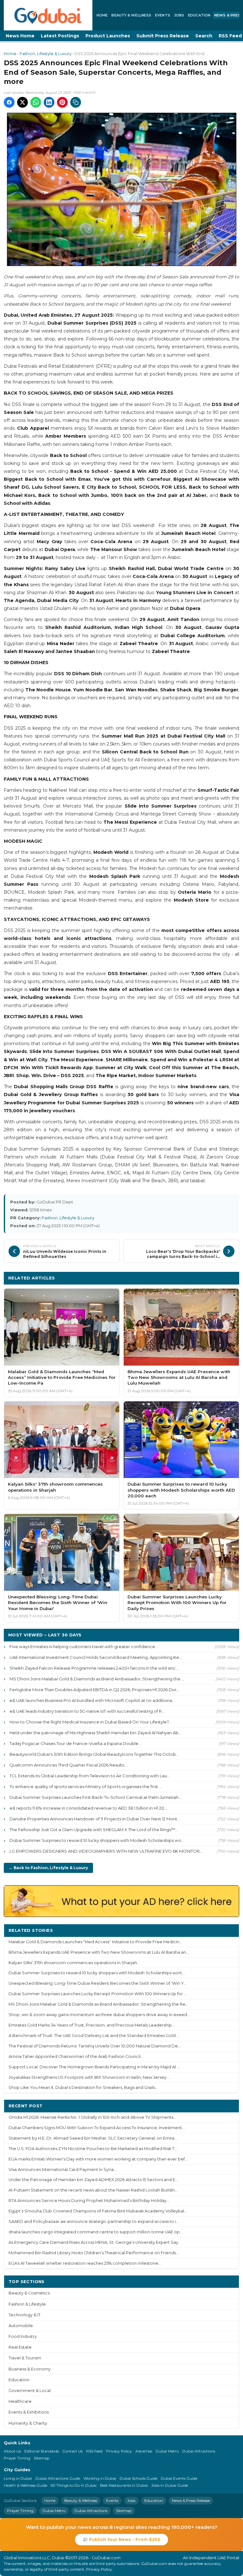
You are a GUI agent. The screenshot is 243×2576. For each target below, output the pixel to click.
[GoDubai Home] (48, 15)
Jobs (179, 15)
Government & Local (30, 2391)
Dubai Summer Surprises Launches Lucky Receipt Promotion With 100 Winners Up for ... (98, 1994)
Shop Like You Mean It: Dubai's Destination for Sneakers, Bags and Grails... (83, 2087)
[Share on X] (22, 102)
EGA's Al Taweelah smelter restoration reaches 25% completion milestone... (85, 2263)
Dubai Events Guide (179, 2478)
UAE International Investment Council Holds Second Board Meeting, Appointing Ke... (96, 1657)
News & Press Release (191, 2500)
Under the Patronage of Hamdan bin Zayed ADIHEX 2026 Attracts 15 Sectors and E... (93, 2180)
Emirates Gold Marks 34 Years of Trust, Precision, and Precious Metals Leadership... (92, 2025)
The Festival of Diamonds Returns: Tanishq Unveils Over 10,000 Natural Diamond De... (95, 2046)
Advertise (144, 2451)
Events (163, 15)
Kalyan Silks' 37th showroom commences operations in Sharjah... (74, 1963)
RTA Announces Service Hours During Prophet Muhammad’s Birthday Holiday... (89, 2201)
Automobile (21, 2326)
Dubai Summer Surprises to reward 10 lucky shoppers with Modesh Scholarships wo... (97, 1840)
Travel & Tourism (25, 2358)
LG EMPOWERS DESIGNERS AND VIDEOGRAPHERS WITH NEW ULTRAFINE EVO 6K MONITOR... (106, 1851)
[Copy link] (76, 102)
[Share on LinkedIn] (49, 102)
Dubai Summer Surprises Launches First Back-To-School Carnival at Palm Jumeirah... (95, 1797)
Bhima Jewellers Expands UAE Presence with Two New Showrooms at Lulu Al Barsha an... (99, 1952)
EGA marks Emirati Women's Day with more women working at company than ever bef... (98, 2159)
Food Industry (23, 2336)
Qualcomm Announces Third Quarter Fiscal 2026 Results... (68, 1765)
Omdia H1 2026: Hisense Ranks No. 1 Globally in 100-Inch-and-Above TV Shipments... (92, 2117)
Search (204, 36)
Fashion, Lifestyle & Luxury (46, 54)
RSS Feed (94, 2451)
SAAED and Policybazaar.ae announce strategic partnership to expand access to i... (94, 2221)
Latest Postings (60, 36)
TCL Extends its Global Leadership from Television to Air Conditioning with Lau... (90, 1776)
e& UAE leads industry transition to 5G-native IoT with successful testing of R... (87, 1711)
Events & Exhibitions (29, 2412)
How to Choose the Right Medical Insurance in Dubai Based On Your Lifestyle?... (90, 1722)
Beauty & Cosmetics (29, 2293)
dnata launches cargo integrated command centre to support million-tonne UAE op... (96, 2232)
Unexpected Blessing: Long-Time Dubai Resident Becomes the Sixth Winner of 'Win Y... (98, 1983)
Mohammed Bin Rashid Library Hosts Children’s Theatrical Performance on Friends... (94, 2253)
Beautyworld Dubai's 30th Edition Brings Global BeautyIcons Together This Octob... (94, 1754)
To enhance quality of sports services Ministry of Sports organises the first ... (86, 1786)
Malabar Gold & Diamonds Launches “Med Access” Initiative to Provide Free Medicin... (95, 1942)
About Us (12, 2451)
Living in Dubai (18, 2478)
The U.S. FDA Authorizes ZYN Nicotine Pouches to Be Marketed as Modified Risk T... (93, 2149)
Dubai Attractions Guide (58, 2478)
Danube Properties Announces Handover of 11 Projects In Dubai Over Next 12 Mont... (95, 1819)
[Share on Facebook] (9, 102)
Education (199, 15)
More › (227, 1930)
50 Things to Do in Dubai (74, 2485)
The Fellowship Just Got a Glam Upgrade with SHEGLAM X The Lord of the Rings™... (94, 1830)
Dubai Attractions (199, 2451)
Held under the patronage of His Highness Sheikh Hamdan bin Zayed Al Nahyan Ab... (95, 1733)
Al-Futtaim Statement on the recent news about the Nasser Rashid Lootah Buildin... (93, 2190)
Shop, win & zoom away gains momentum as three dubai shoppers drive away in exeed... (99, 2015)
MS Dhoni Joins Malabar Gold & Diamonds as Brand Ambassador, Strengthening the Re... (98, 2004)
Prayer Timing (17, 2458)
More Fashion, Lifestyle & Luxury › (196, 1278)
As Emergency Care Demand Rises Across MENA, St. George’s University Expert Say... (95, 2242)
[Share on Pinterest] (62, 102)
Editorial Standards (42, 2451)
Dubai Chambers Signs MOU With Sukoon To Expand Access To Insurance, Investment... (97, 2128)
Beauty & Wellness (131, 15)
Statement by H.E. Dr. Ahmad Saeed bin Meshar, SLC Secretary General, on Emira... (93, 2138)
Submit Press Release (163, 36)
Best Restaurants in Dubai (124, 2485)
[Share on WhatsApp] (36, 102)
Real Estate (20, 2347)
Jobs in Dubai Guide (170, 2485)
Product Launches (108, 36)
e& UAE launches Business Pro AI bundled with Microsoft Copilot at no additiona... (92, 1700)
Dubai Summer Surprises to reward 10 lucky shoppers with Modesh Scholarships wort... (97, 1973)
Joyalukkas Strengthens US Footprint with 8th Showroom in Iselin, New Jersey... (89, 2077)
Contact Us (72, 2451)
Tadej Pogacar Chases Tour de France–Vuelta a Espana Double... (75, 1743)
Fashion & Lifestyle (27, 2304)
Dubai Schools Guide (138, 2478)
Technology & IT (25, 2315)
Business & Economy (30, 2369)
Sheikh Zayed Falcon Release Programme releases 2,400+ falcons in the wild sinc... (94, 1668)
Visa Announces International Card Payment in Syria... (62, 2170)
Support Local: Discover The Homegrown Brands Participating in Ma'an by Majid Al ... (94, 2067)
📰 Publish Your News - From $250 (121, 2539)
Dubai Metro (167, 2451)
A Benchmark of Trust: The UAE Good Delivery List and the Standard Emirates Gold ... (94, 2036)
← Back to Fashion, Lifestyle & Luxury (48, 1868)
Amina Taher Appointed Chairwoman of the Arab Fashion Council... (76, 2056)
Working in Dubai (100, 2478)
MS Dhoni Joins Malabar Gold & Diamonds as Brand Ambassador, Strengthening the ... (97, 1679)
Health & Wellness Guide (25, 2485)
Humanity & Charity (28, 2423)
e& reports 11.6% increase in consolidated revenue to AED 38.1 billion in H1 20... (88, 1808)
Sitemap (42, 2458)
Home (102, 15)
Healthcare (20, 2401)
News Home (20, 36)
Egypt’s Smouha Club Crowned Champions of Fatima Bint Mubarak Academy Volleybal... (98, 2211)
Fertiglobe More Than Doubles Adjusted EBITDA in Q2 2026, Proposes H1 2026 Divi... (94, 1690)
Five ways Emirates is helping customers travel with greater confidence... (84, 1646)
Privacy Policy (119, 2451)
